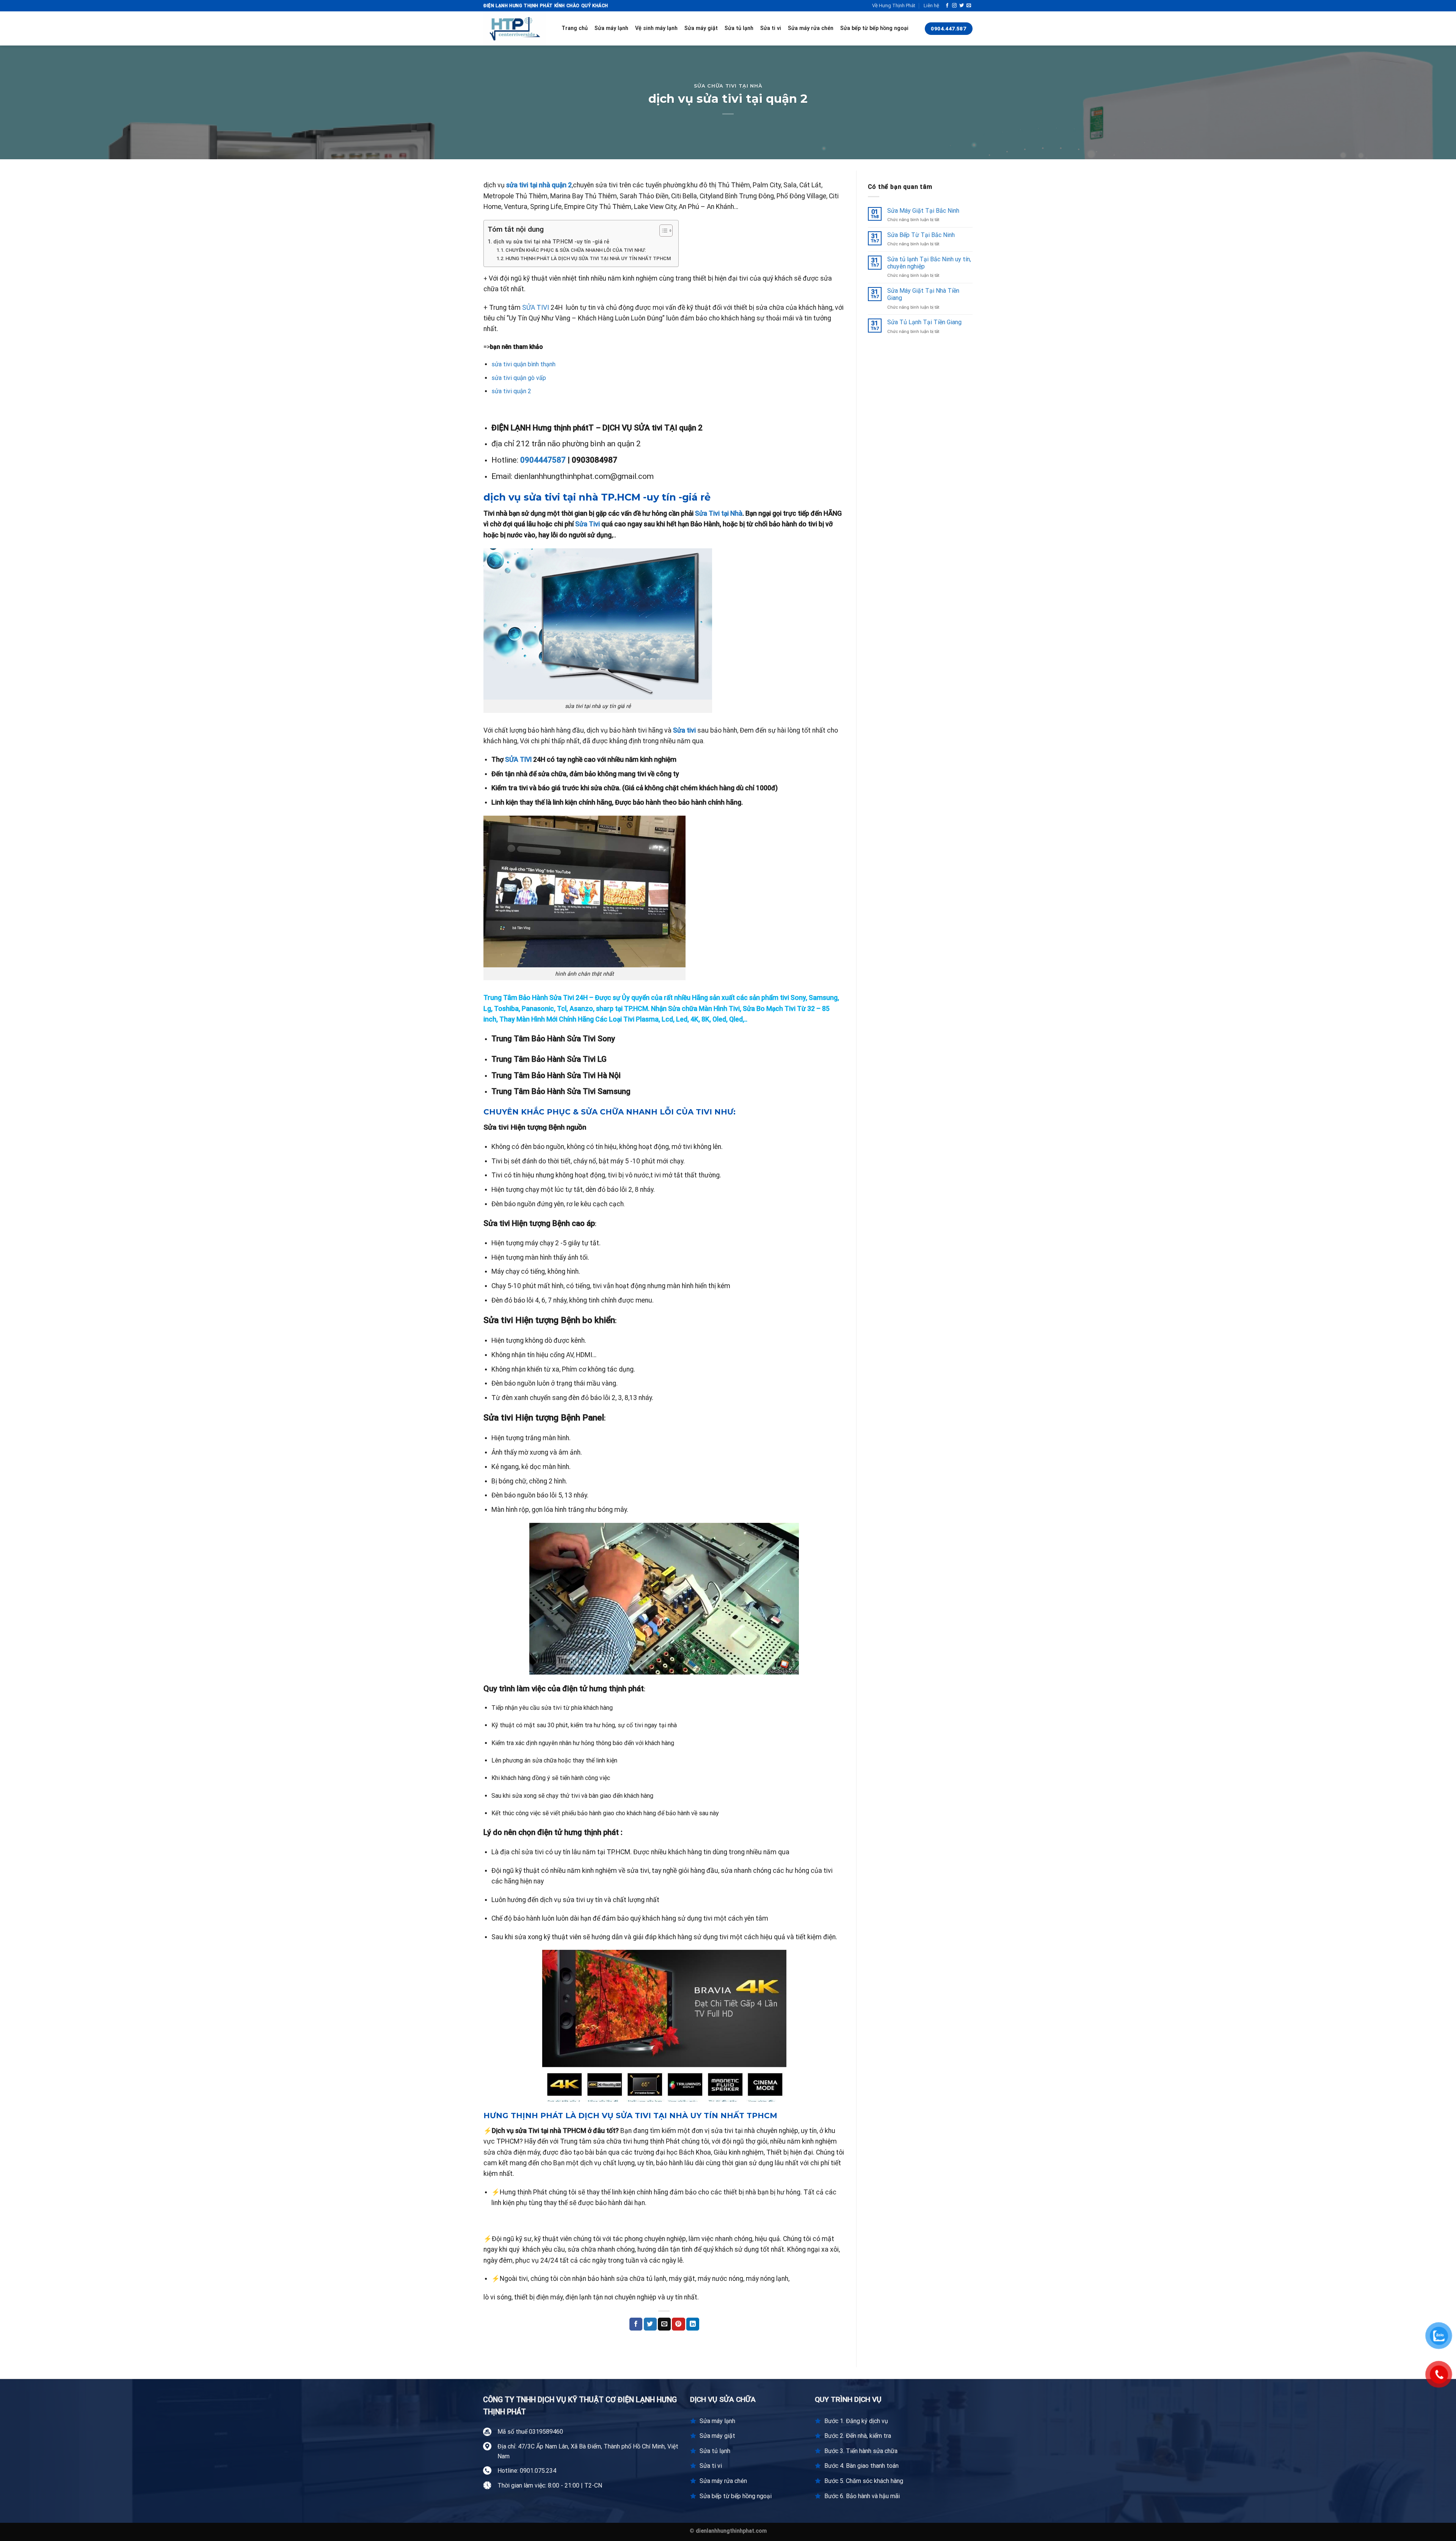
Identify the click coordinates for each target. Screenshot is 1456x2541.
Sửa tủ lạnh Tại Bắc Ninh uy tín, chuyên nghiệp (929, 263)
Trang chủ (575, 28)
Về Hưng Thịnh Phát (894, 5)
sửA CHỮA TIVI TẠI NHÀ (728, 86)
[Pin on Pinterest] (678, 2324)
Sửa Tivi (588, 524)
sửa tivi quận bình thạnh (524, 364)
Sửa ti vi (771, 28)
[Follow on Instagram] (954, 6)
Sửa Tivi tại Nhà (719, 513)
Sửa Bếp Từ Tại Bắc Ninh (921, 235)
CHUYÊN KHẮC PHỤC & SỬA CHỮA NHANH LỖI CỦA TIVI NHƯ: (576, 250)
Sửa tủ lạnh (739, 28)
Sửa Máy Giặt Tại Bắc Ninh (923, 211)
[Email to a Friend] (664, 2324)
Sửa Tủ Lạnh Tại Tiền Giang (924, 322)
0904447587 (543, 460)
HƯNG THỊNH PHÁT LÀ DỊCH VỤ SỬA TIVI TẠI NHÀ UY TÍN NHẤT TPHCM (588, 258)
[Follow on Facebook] (947, 6)
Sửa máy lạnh (611, 28)
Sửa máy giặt (701, 28)
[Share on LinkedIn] (693, 2324)
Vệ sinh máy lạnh (656, 28)
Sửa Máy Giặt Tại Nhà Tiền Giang (923, 294)
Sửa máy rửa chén (811, 28)
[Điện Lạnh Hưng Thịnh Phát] (517, 28)
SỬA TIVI (536, 308)
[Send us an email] (969, 6)
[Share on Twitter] (650, 2324)
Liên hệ (931, 5)
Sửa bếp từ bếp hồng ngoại (874, 28)
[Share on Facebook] (636, 2324)
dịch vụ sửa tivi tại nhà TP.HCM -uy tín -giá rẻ (551, 242)
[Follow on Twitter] (962, 6)
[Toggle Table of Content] (662, 231)
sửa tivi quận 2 (511, 391)
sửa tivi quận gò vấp (519, 378)
